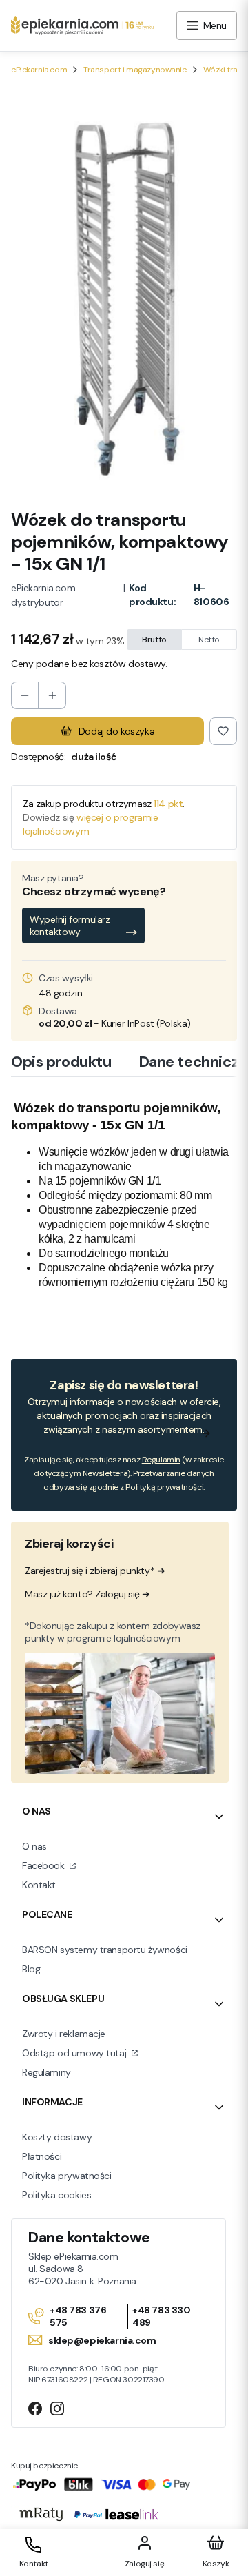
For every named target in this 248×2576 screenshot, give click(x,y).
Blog (31, 1969)
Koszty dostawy (57, 2137)
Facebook (44, 1865)
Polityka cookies (56, 2195)
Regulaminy (46, 2072)
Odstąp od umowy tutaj (75, 2053)
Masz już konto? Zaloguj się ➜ (87, 1594)
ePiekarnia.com (39, 70)
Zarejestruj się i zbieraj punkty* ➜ (95, 1571)
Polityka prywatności (67, 2176)
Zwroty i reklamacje (64, 2034)
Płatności (42, 2156)
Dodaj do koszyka (116, 731)
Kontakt (39, 1885)
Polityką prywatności (164, 1487)
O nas (34, 1846)
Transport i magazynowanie (135, 70)
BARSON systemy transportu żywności (105, 1950)
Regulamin (161, 1460)
